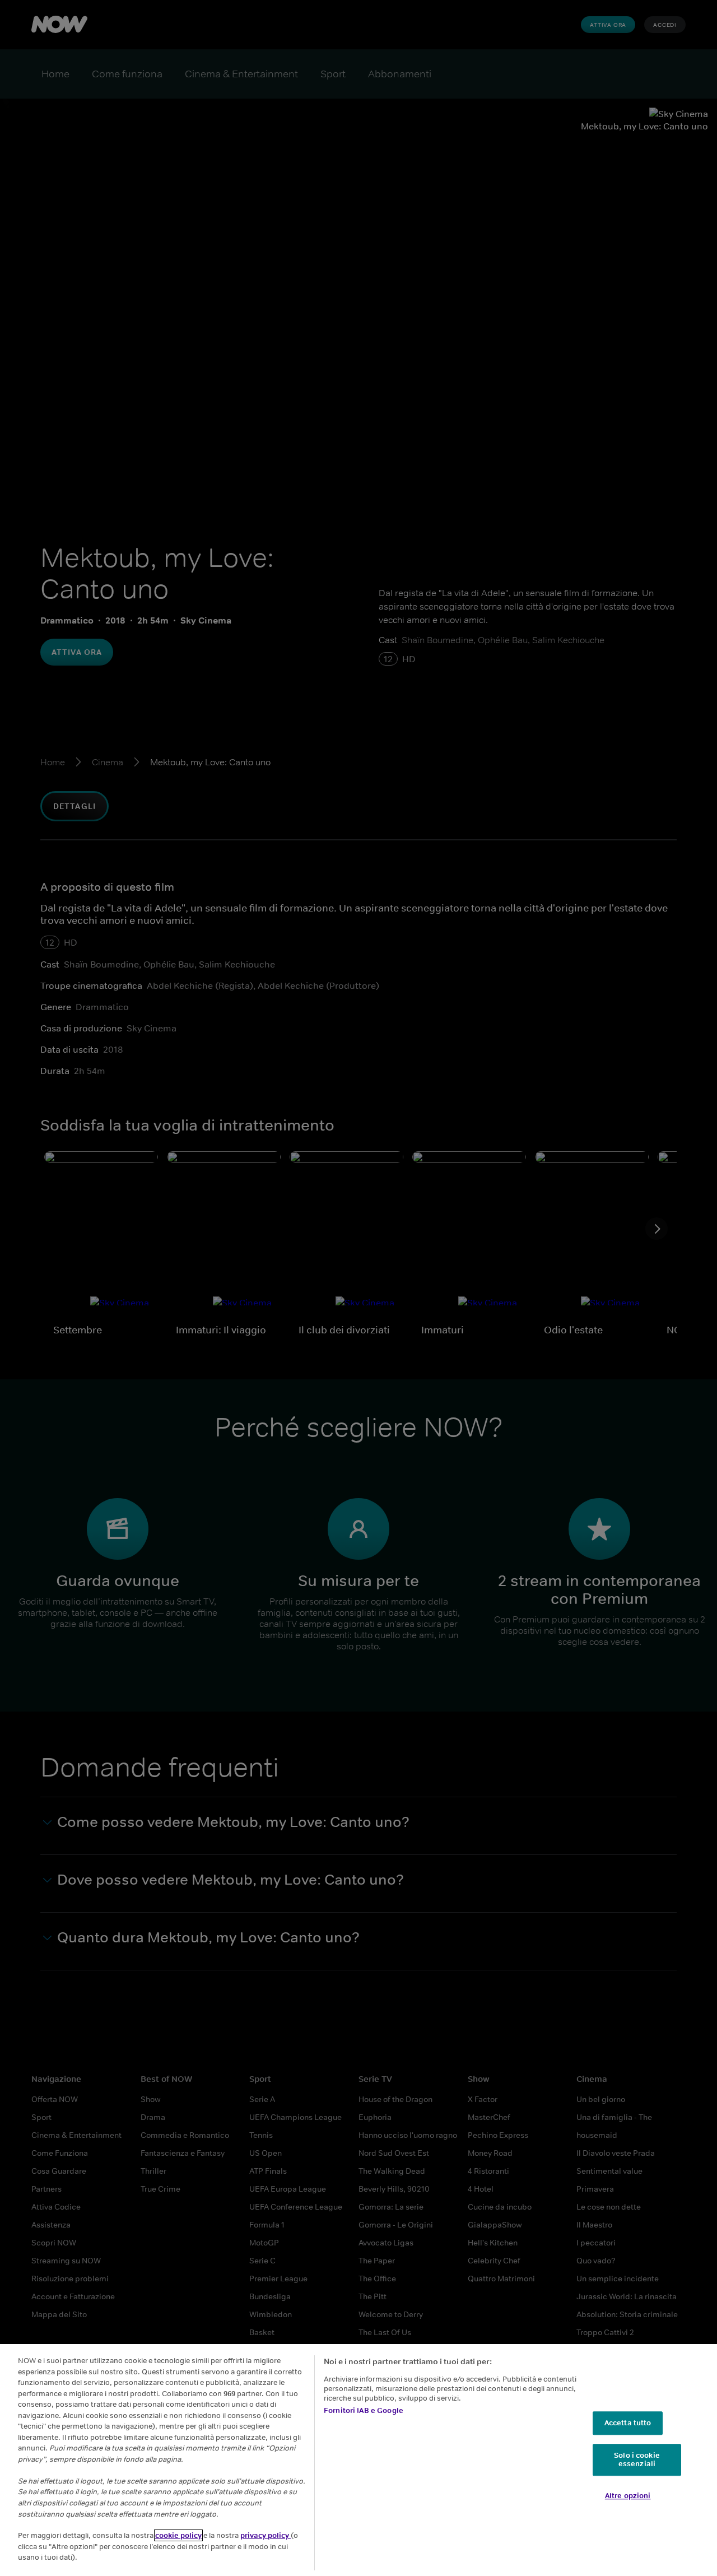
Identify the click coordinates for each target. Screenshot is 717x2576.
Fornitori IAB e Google (364, 2410)
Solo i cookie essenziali (637, 2460)
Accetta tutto (628, 2423)
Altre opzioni (628, 2496)
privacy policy (266, 2535)
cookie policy (178, 2535)
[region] (358, 2460)
